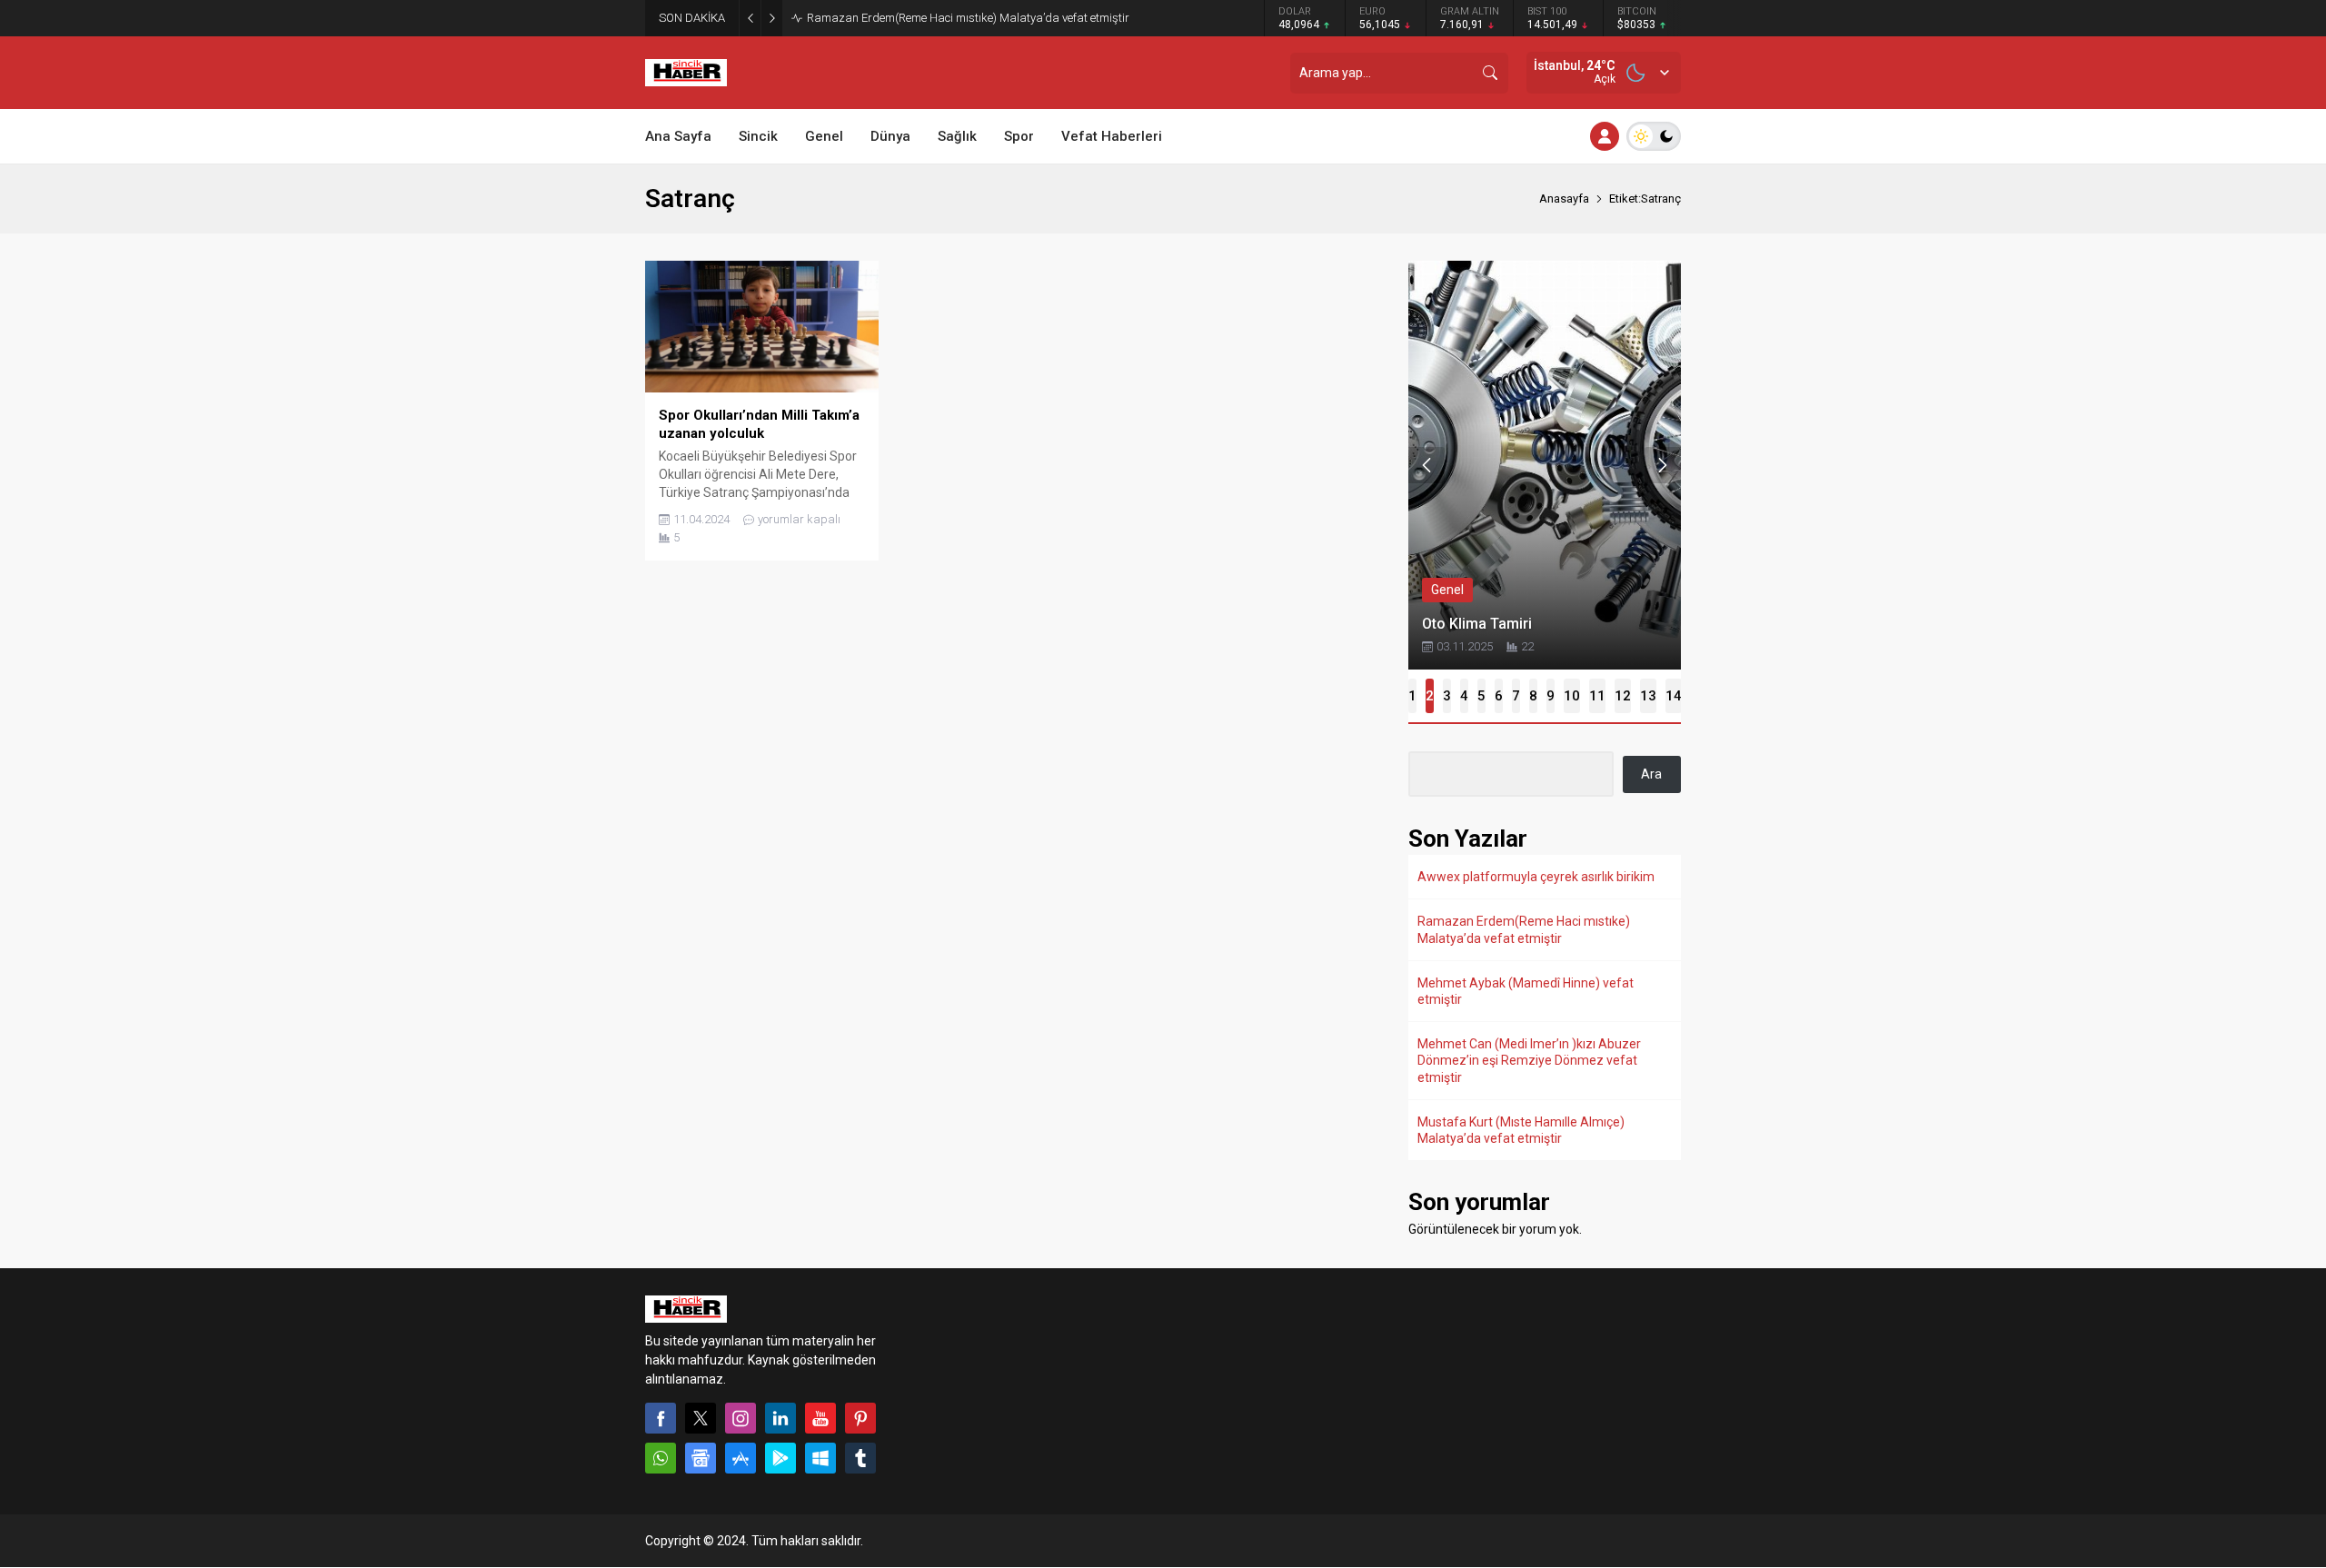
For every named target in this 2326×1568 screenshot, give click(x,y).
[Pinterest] (860, 1418)
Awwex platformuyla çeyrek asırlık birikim (1536, 877)
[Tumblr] (860, 1458)
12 (1623, 696)
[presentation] (1426, 465)
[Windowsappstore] (820, 1458)
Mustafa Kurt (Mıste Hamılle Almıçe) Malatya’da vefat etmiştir (1521, 1130)
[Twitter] (701, 1418)
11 (1597, 696)
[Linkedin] (780, 1418)
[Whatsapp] (661, 1458)
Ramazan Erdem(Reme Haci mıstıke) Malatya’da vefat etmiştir (968, 18)
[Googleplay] (780, 1458)
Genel (1447, 590)
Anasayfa (1564, 198)
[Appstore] (741, 1458)
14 (1674, 696)
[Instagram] (741, 1418)
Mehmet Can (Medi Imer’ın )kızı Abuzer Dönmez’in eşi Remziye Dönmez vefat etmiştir (1529, 1060)
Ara (1651, 774)
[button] (1412, 696)
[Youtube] (820, 1418)
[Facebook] (661, 1418)
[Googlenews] (701, 1458)
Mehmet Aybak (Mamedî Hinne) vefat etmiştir (1526, 991)
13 (1648, 696)
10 (1572, 696)
